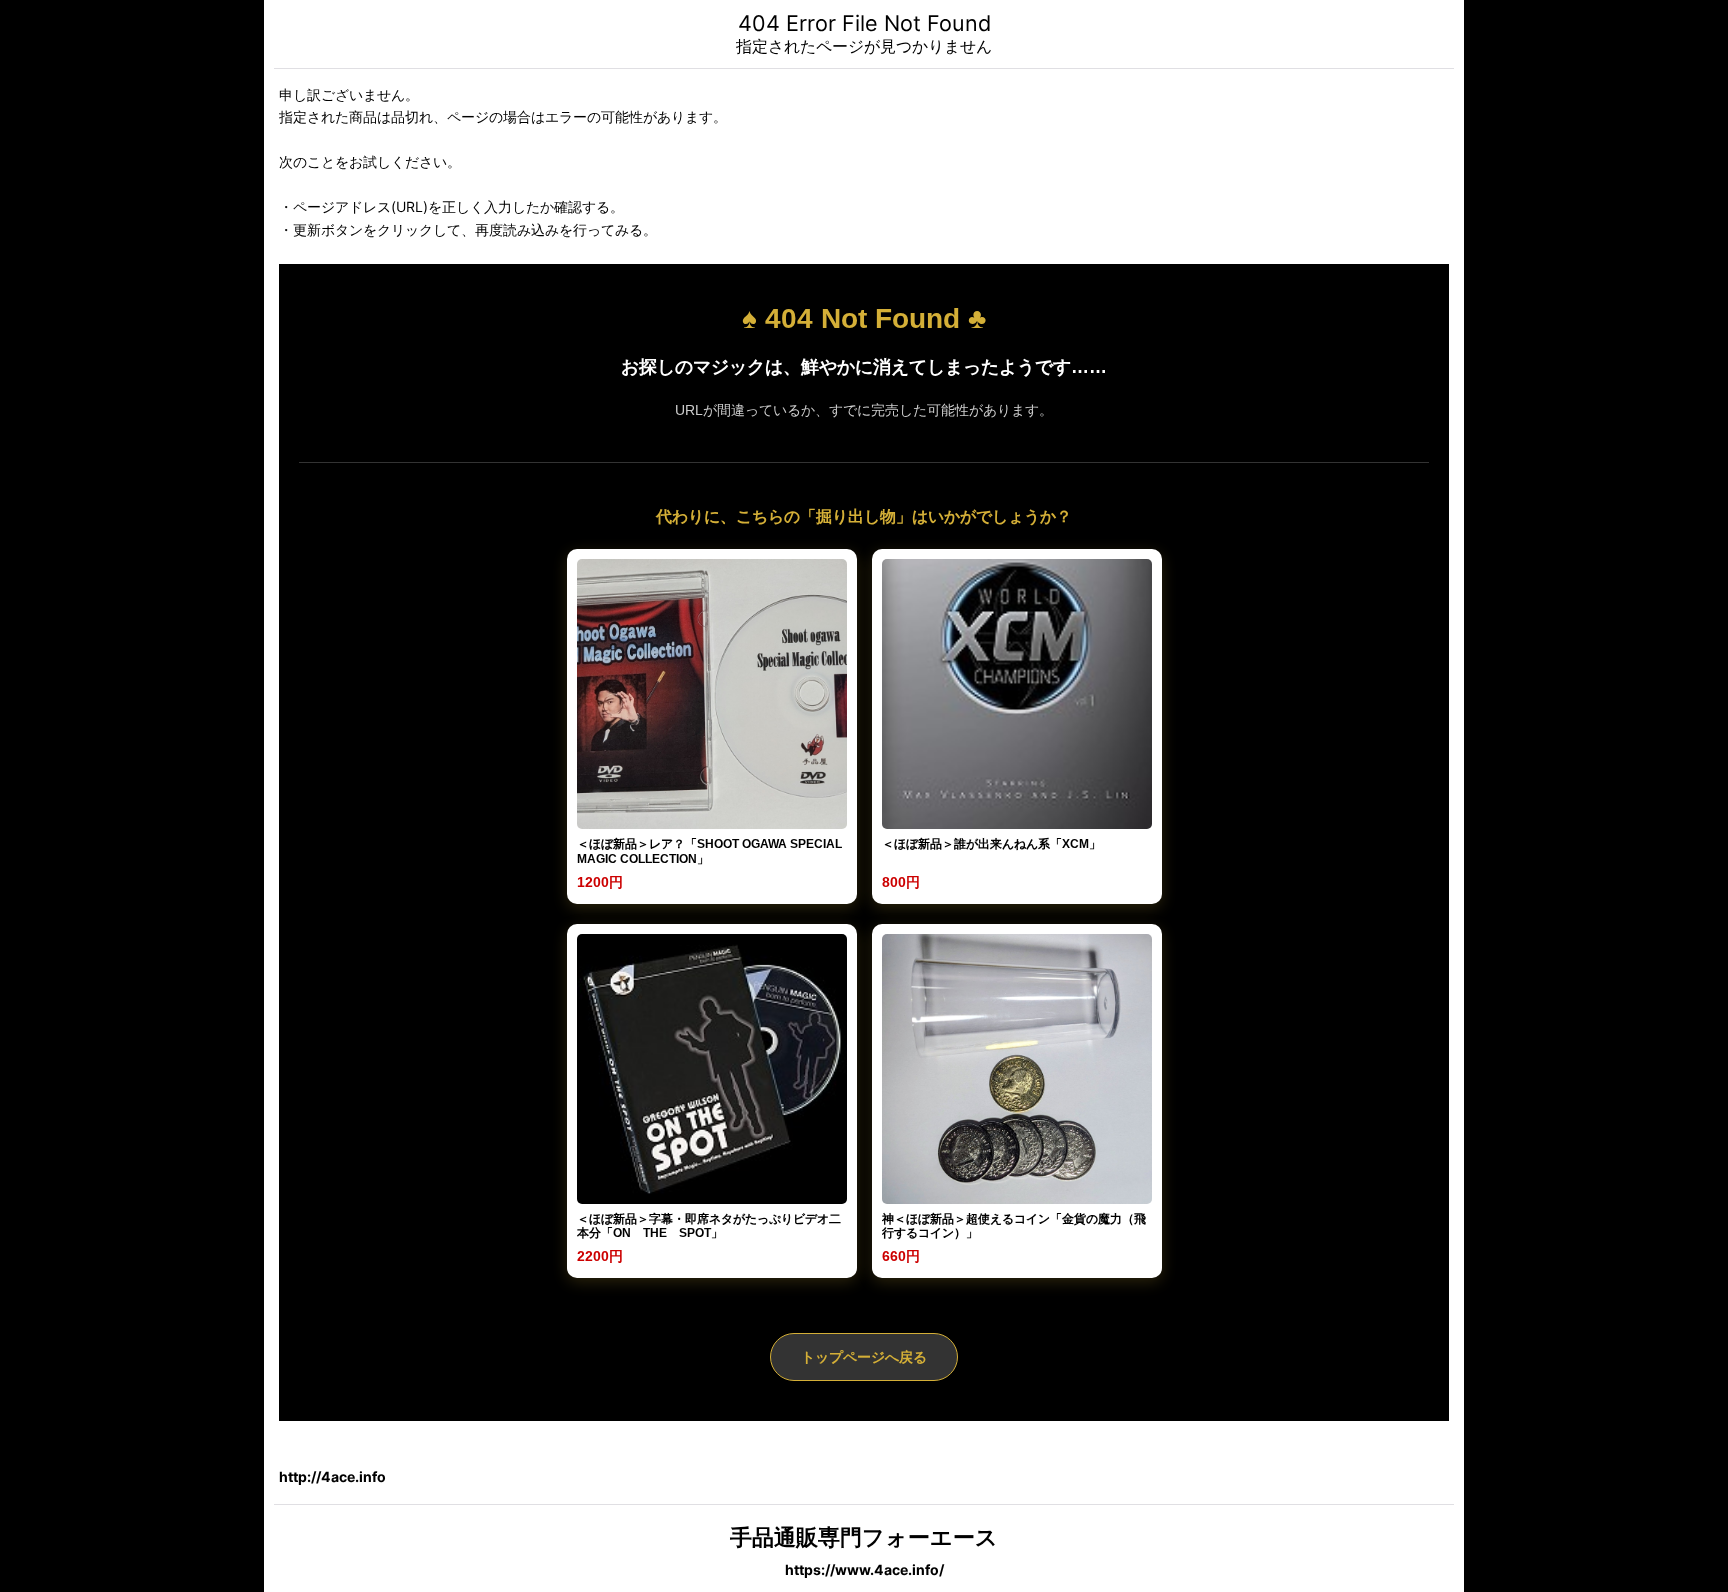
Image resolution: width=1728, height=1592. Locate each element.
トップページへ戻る (864, 1357)
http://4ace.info (332, 1476)
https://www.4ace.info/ (864, 1569)
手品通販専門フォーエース (864, 1537)
